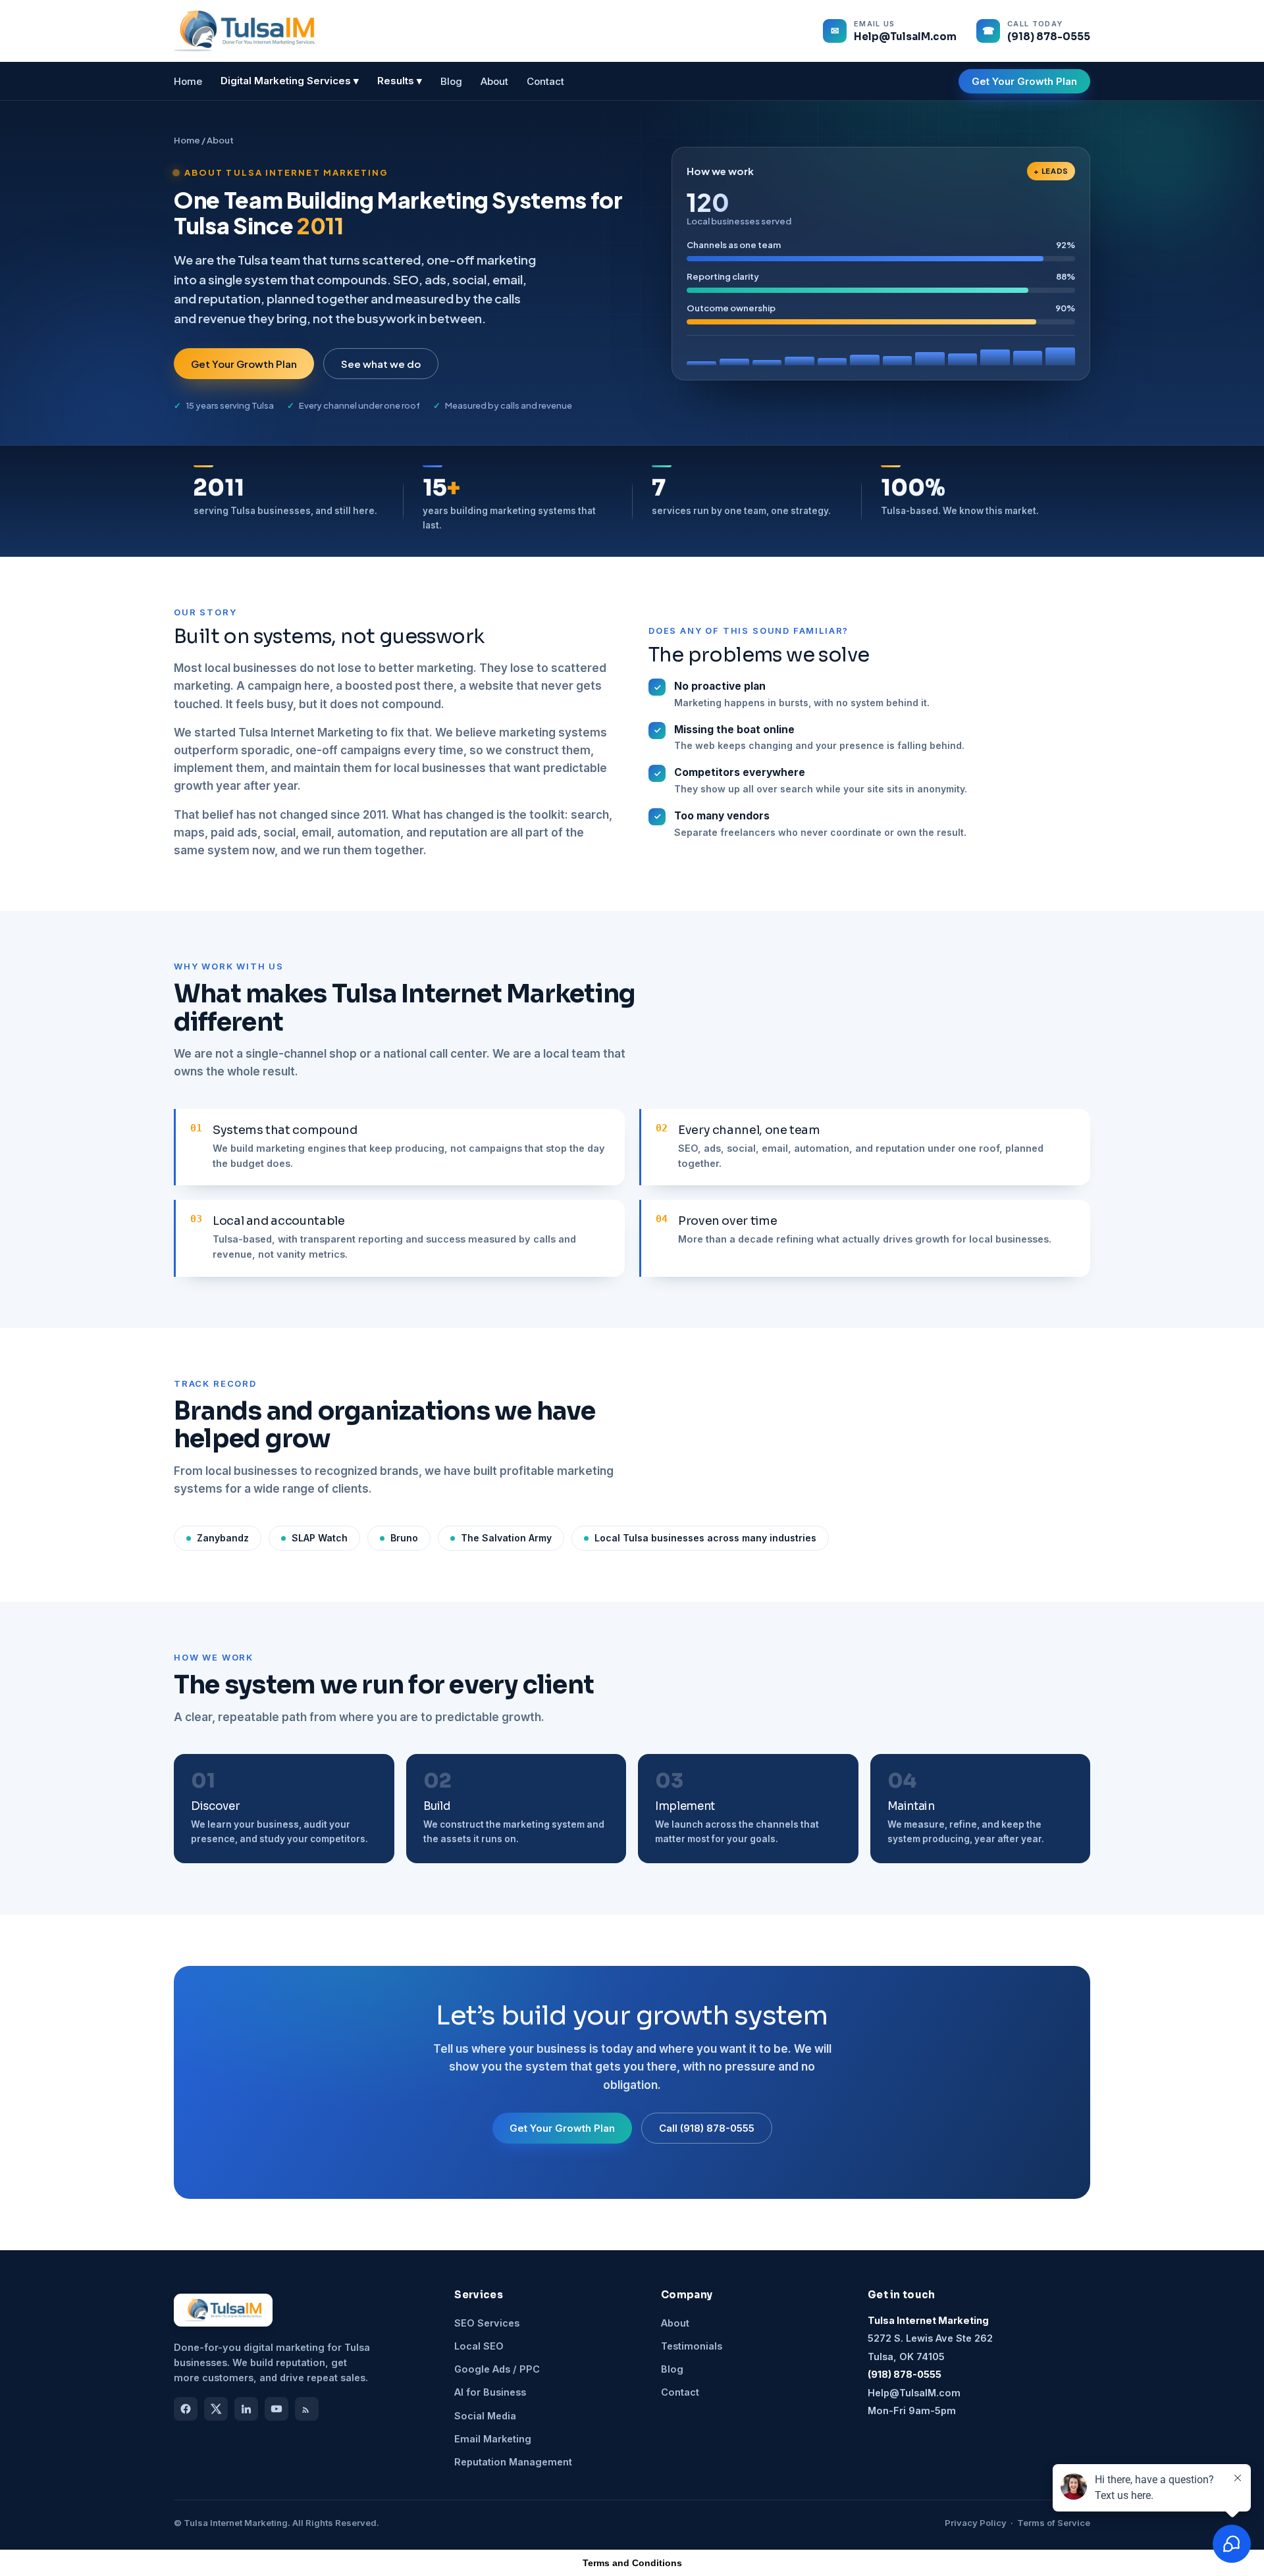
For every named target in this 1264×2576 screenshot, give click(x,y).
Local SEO (479, 2346)
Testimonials (692, 2346)
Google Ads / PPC (497, 2369)
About (494, 81)
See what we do (381, 364)
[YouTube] (276, 2409)
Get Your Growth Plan (1024, 81)
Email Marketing (493, 2439)
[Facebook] (186, 2409)
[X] (216, 2409)
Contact (545, 81)
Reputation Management (513, 2462)
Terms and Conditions (632, 2563)
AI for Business (490, 2392)
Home (188, 81)
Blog (451, 81)
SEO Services (487, 2323)
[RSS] (307, 2409)
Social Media (485, 2416)
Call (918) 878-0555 (707, 2128)
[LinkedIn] (246, 2409)
